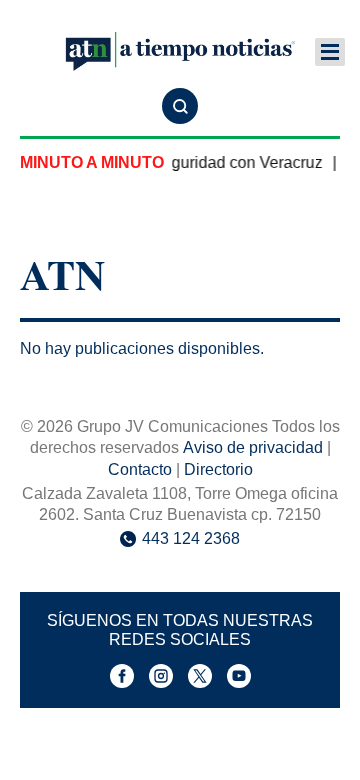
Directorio (218, 469)
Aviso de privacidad (253, 447)
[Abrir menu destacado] (330, 52)
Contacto (140, 469)
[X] (200, 676)
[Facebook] (122, 676)
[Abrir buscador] (180, 106)
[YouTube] (239, 676)
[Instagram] (161, 676)
